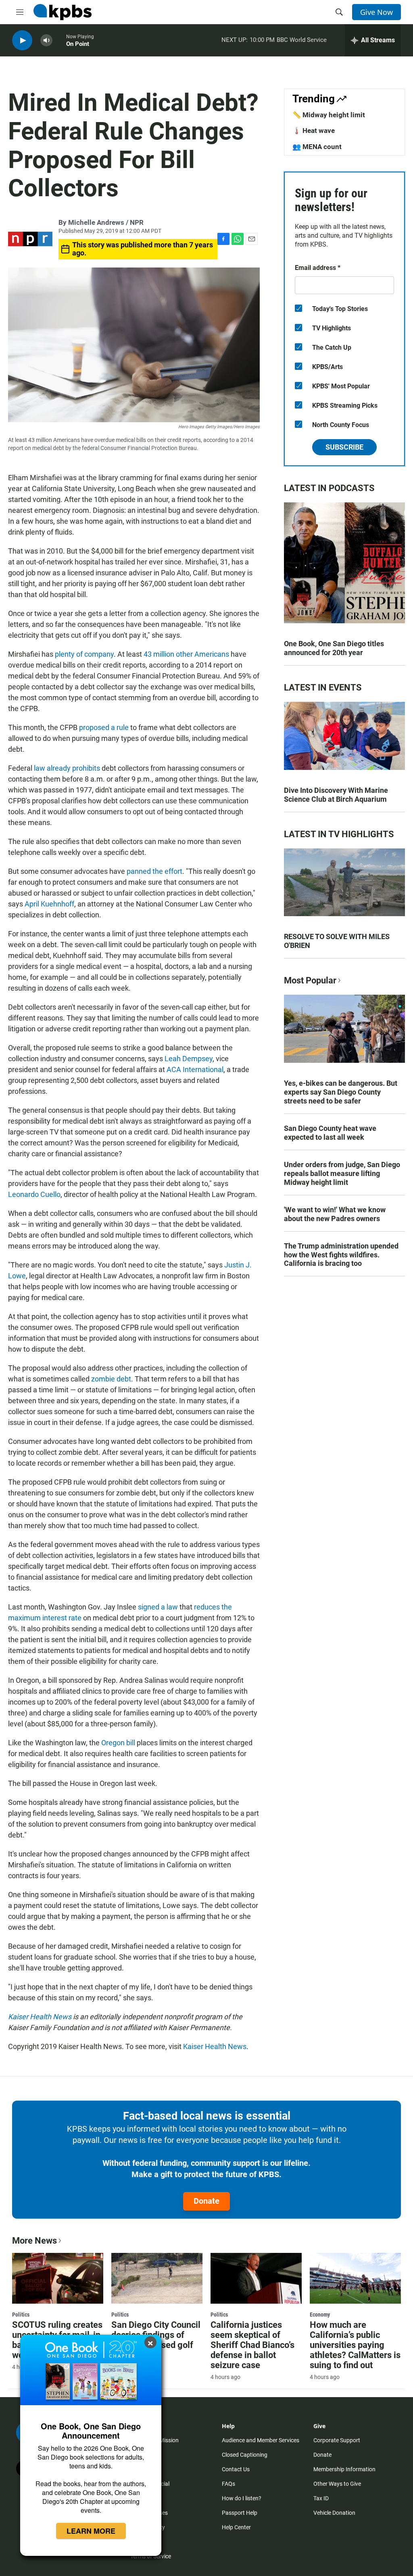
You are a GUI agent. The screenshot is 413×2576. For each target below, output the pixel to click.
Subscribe (344, 447)
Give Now (376, 12)
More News (34, 2241)
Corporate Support (337, 2440)
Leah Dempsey (189, 1059)
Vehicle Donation (334, 2513)
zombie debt (111, 1379)
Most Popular (310, 980)
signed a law (158, 1607)
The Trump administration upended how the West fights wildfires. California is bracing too (341, 1255)
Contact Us (236, 2469)
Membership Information (344, 2469)
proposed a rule (104, 727)
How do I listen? (242, 2498)
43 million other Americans (186, 654)
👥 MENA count (317, 147)
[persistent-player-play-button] (22, 40)
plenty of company (84, 654)
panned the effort (154, 871)
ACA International (195, 1069)
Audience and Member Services (261, 2440)
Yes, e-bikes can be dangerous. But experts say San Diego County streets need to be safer (341, 1092)
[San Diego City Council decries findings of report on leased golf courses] (157, 2278)
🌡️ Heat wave (314, 131)
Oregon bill (118, 1743)
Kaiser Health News (215, 2046)
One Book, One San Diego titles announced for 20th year (334, 648)
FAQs (228, 2484)
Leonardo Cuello (34, 1194)
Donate (206, 2201)
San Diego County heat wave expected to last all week (330, 1133)
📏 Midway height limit (329, 115)
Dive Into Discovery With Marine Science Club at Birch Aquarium (336, 795)
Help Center (236, 2527)
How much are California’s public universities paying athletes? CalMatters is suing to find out (355, 2345)
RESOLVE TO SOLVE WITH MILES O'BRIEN (337, 941)
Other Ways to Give (337, 2484)
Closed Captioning (245, 2455)
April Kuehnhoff (49, 904)
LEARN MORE (91, 2531)
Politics (21, 2315)
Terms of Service (151, 2556)
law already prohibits (67, 768)
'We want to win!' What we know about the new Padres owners (335, 1214)
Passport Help (240, 2513)
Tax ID (321, 2498)
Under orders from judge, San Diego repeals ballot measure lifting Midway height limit (342, 1173)
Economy (320, 2315)
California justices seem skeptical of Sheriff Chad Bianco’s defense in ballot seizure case (252, 2345)
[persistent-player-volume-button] (46, 40)
